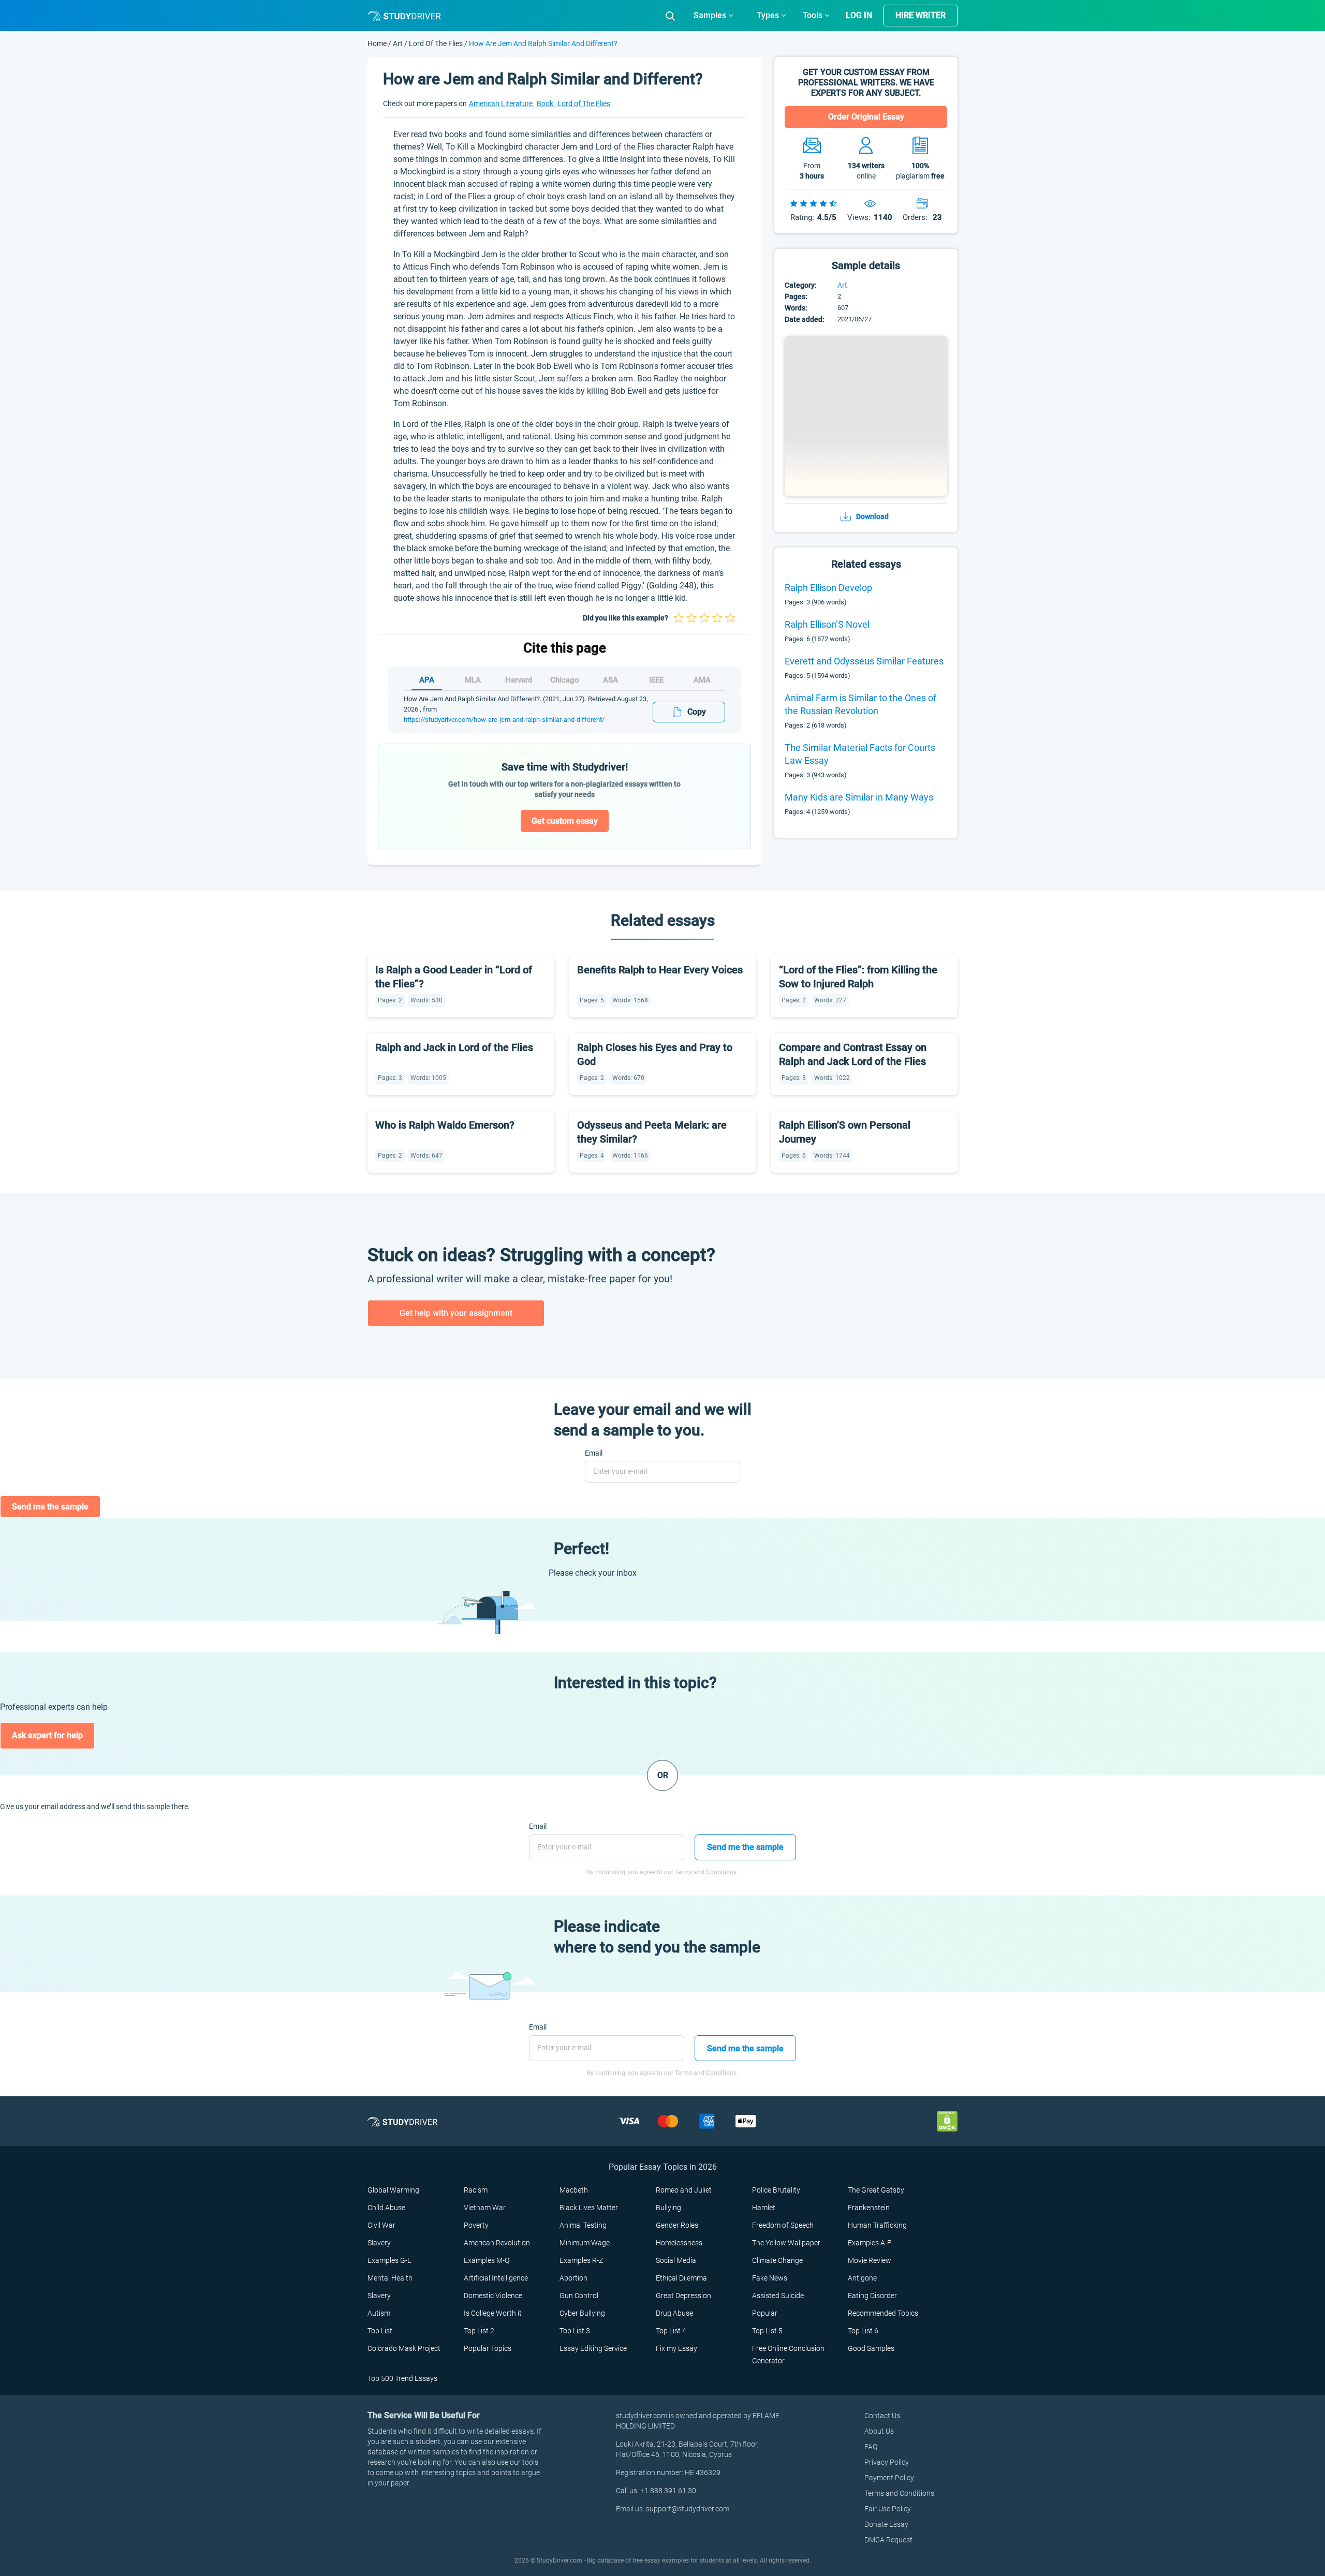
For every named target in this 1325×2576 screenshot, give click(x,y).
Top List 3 (575, 2331)
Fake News (770, 2278)
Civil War (381, 2225)
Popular (765, 2313)
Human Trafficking (877, 2225)
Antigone (862, 2278)
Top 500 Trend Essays (402, 2378)
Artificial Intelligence (496, 2278)
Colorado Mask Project (404, 2348)
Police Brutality (776, 2190)
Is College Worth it (493, 2313)
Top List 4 (671, 2331)
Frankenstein (869, 2208)
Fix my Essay (676, 2348)
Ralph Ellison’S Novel (827, 624)
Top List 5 (767, 2331)
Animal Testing (583, 2225)
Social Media (676, 2260)
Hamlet (764, 2208)
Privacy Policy (887, 2462)
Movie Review (870, 2260)
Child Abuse (386, 2208)
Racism (476, 2190)
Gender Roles (677, 2225)
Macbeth (574, 2190)
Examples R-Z (581, 2260)
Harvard (519, 680)
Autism (379, 2313)
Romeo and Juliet (684, 2190)
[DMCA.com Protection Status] (947, 2121)
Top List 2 (479, 2331)
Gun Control (579, 2296)
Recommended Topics (883, 2313)
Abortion (573, 2278)
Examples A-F (870, 2243)
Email (594, 1453)
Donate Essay (886, 2524)
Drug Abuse (674, 2313)
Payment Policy (889, 2478)
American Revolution (497, 2243)
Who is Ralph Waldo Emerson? (445, 1125)
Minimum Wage (585, 2243)
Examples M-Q (487, 2260)
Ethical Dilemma (681, 2278)
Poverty (476, 2225)
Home (378, 43)
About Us (879, 2431)
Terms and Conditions (899, 2493)
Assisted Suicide (778, 2296)
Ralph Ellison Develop (828, 588)
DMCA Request (888, 2540)
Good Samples (871, 2348)
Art (399, 43)
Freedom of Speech (783, 2225)
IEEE (656, 680)
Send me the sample (50, 1507)
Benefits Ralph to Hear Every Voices (660, 970)
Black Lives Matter (589, 2208)
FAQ (871, 2447)
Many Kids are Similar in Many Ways (859, 797)
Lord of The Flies (436, 43)
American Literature (502, 103)
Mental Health (390, 2278)
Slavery (379, 2243)
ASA (610, 680)
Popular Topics (488, 2348)
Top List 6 (863, 2331)
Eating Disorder (872, 2296)
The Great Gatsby (876, 2190)
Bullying (668, 2208)
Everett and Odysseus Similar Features (864, 661)
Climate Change (777, 2260)
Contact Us (882, 2416)
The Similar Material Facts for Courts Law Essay (860, 754)
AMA (702, 680)
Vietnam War (485, 2208)
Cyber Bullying (582, 2313)
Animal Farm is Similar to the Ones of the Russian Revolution (860, 704)
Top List (380, 2331)
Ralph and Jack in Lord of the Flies (454, 1047)
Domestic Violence (493, 2296)
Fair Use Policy (888, 2509)
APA (427, 680)
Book (546, 103)
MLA (473, 680)
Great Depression (683, 2296)
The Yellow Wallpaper (786, 2243)
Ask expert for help (47, 1735)
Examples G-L (389, 2260)
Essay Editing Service (593, 2348)
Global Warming (393, 2190)
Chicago (565, 680)
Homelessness (679, 2243)
